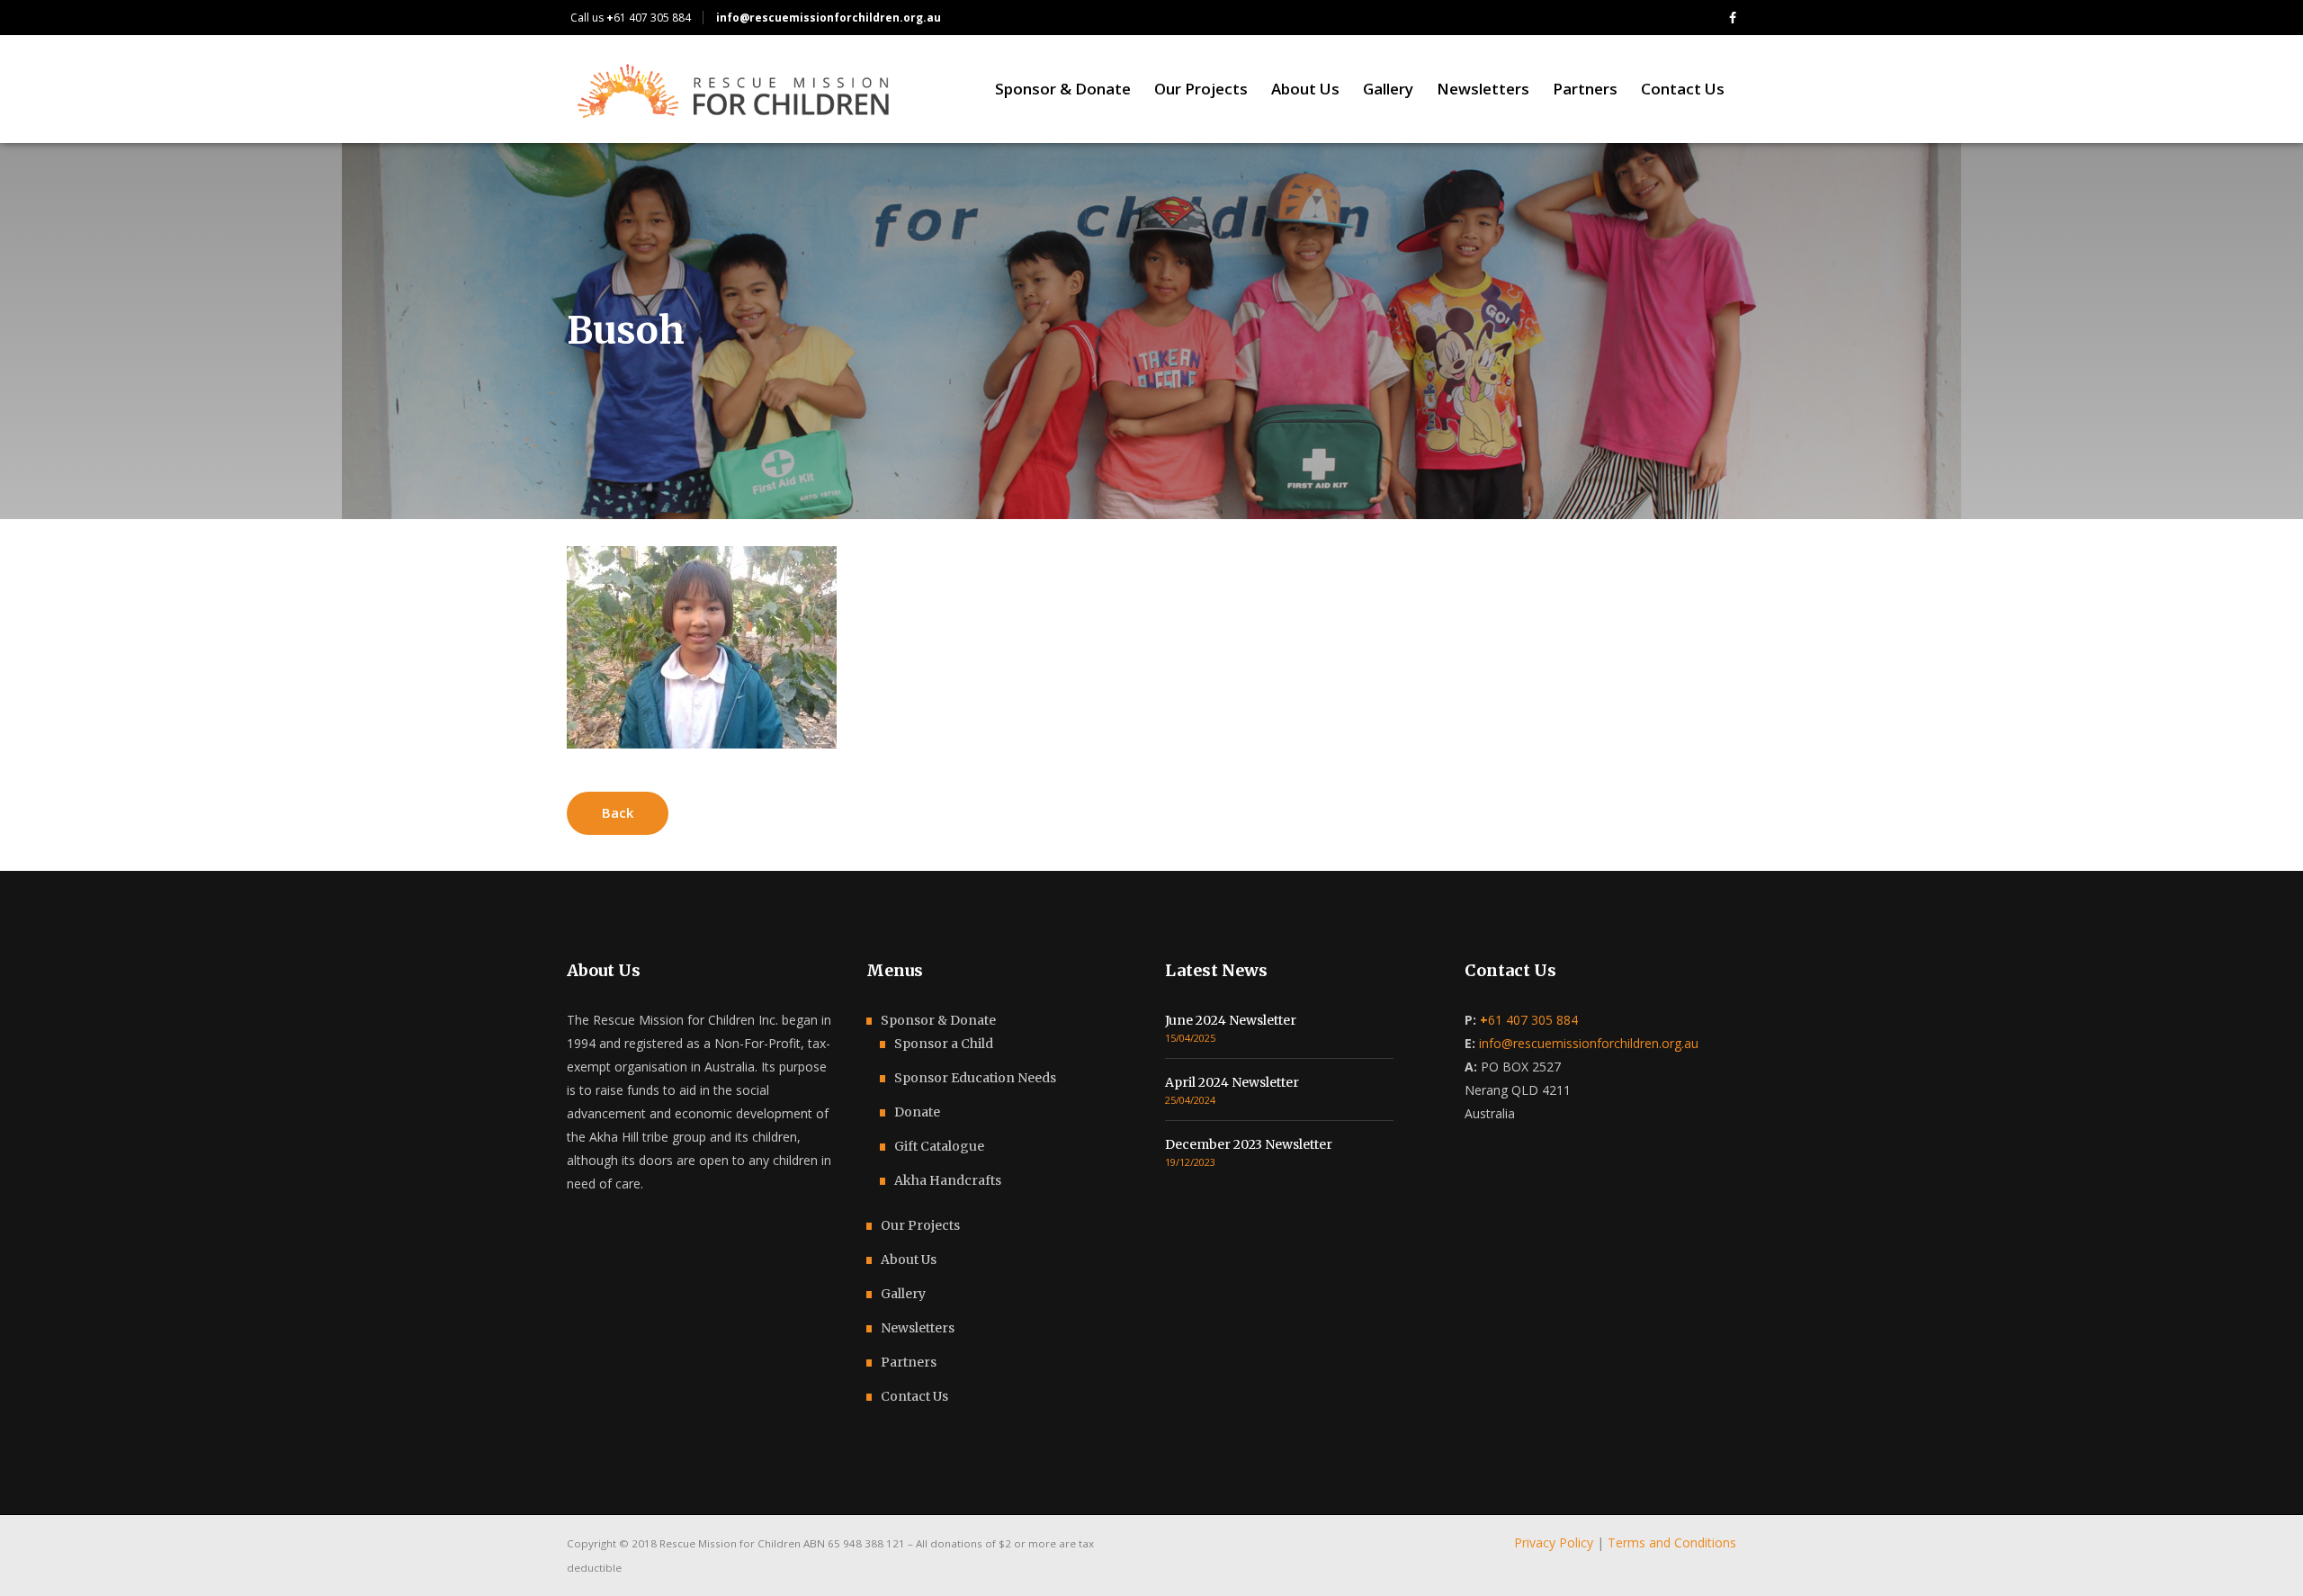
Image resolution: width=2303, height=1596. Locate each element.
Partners (909, 1362)
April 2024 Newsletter (1232, 1082)
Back (618, 812)
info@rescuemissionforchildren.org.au (1589, 1043)
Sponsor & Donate (938, 1020)
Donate (917, 1112)
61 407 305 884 (649, 18)
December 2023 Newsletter (1249, 1144)
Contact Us (914, 1396)
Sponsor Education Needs (975, 1078)
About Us (909, 1260)
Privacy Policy (1554, 1542)
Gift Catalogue (939, 1146)
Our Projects (920, 1225)
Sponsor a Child (944, 1044)
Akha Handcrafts (948, 1180)
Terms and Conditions (1672, 1542)
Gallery (903, 1294)
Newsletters (918, 1328)
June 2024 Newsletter (1231, 1020)
